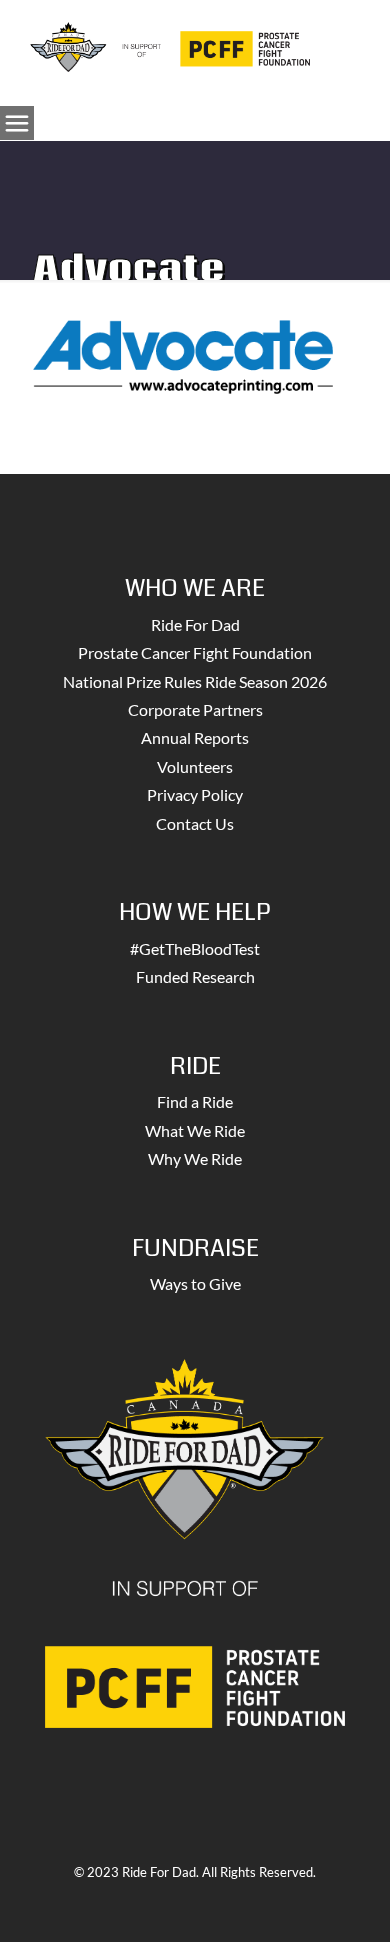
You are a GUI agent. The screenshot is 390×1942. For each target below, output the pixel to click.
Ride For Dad (195, 624)
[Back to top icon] (349, 1901)
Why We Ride (195, 1158)
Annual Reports (195, 737)
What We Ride (195, 1130)
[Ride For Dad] (170, 45)
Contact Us (195, 823)
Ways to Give (195, 1283)
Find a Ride (195, 1101)
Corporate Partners (195, 709)
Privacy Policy (195, 794)
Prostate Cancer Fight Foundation (195, 652)
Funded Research (195, 976)
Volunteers (195, 766)
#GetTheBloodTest (195, 948)
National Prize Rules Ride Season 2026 (195, 681)
